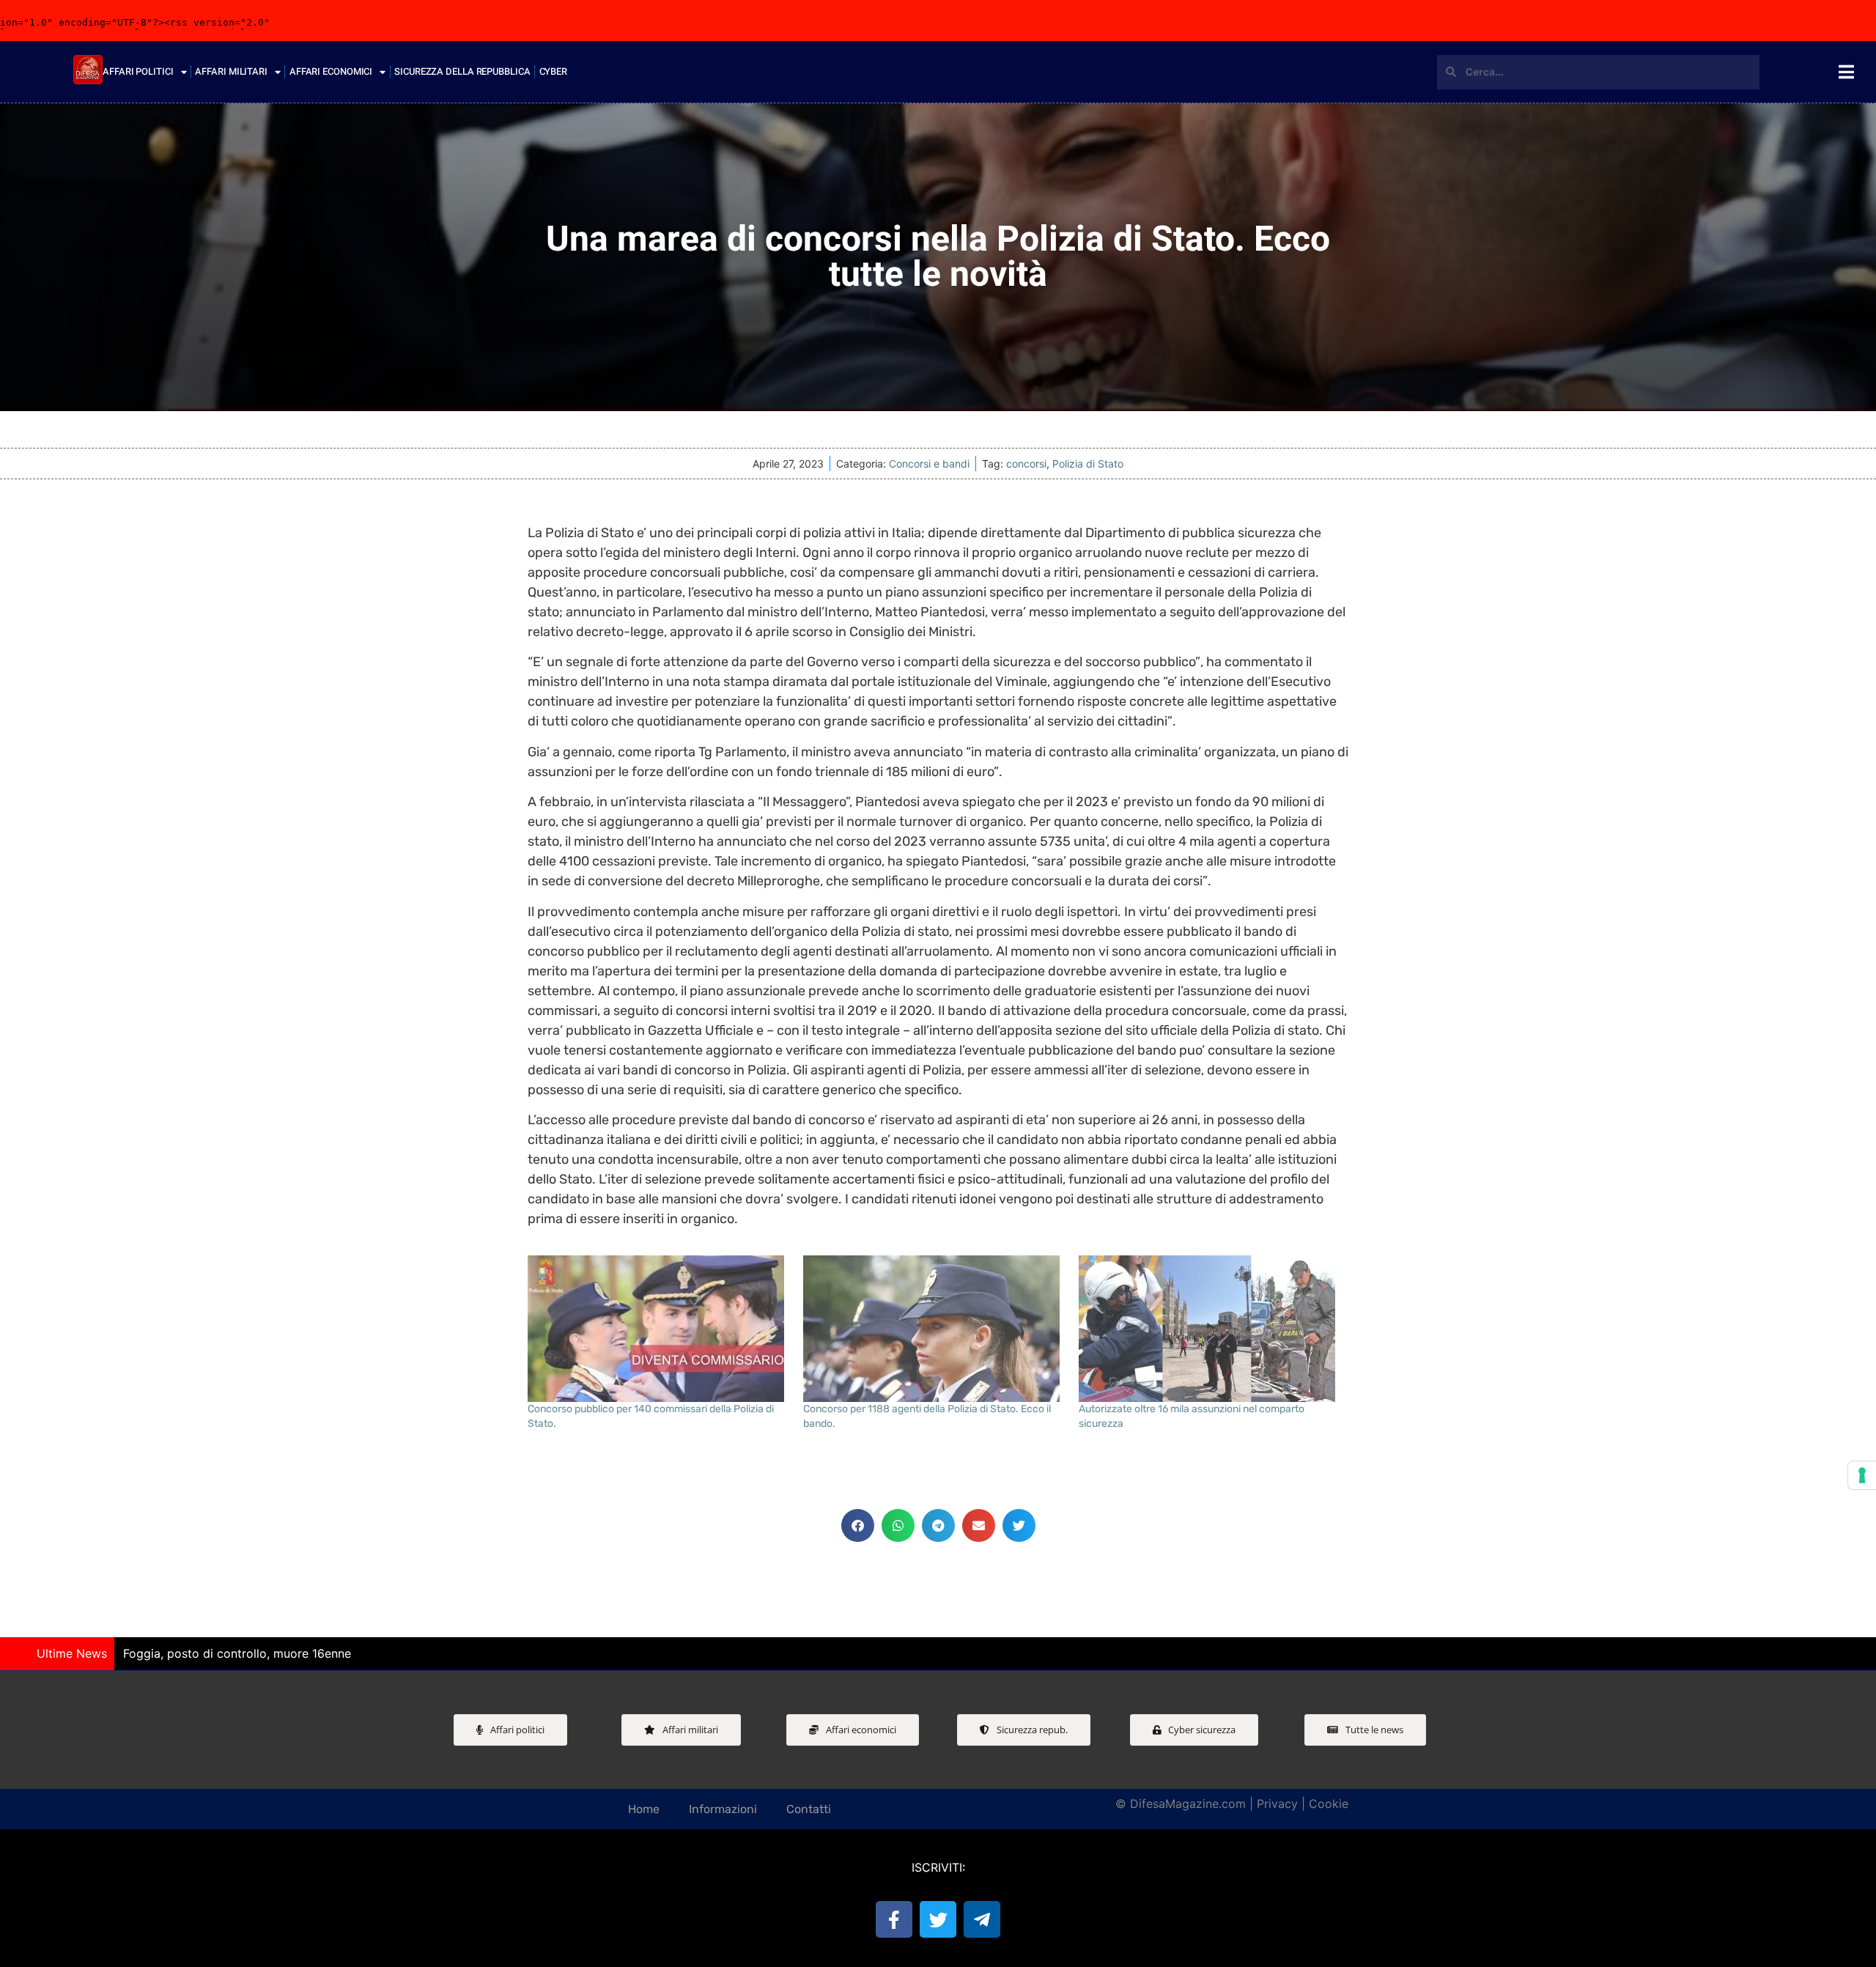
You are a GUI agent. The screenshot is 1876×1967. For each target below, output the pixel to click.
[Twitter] (938, 1919)
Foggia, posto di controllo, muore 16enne (237, 1653)
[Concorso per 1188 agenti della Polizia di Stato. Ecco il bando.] (934, 1329)
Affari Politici (138, 71)
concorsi (1026, 464)
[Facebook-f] (894, 1919)
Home (644, 1809)
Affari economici (331, 71)
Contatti (809, 1809)
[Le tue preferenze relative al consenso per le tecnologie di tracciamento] (1862, 1475)
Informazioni (723, 1809)
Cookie (1329, 1804)
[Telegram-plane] (982, 1919)
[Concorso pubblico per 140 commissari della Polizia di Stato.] (658, 1329)
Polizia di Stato (1088, 464)
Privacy (1277, 1804)
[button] (858, 1525)
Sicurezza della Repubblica (462, 71)
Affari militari (231, 71)
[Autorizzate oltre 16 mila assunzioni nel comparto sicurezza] (1209, 1329)
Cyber (554, 71)
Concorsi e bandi (929, 464)
